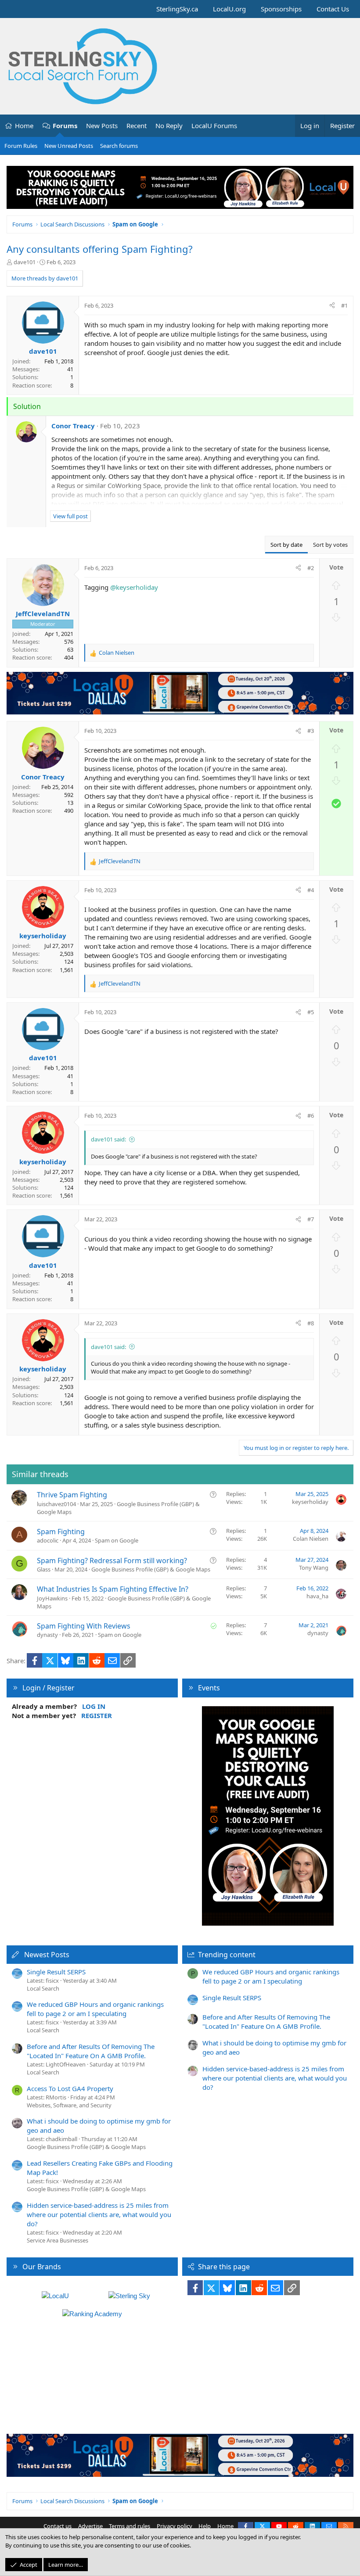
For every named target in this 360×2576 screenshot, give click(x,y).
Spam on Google (117, 1540)
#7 (311, 1219)
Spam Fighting (61, 1532)
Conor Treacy (73, 426)
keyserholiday (310, 1502)
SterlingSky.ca (177, 9)
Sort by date (286, 545)
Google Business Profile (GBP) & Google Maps (151, 1569)
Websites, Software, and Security (69, 2105)
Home (24, 126)
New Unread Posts (69, 146)
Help (205, 2526)
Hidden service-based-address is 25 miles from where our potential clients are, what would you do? (99, 2214)
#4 (311, 890)
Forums (65, 126)
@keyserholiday (134, 587)
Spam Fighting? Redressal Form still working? (112, 1561)
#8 (311, 1323)
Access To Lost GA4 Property (70, 2088)
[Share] (332, 305)
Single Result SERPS (56, 1972)
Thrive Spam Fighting (72, 1495)
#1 (344, 305)
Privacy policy (175, 2526)
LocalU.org (229, 9)
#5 (311, 1012)
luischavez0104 (56, 1504)
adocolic (48, 1540)
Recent (137, 126)
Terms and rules (130, 2526)
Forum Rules (21, 146)
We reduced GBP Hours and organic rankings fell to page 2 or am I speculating (95, 2009)
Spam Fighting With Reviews (84, 1626)
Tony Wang (314, 1568)
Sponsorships (281, 9)
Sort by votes (330, 545)
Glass (44, 1569)
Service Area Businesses (58, 2240)
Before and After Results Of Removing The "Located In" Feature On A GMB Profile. (91, 2051)
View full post (70, 516)
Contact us (58, 2526)
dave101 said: (108, 1139)
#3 (311, 731)
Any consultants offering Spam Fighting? (100, 249)
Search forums (119, 146)
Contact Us (333, 9)
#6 (311, 1116)
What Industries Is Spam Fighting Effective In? (113, 1589)
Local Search (43, 1988)
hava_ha (317, 1596)
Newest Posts (47, 1955)
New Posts (102, 126)
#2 (311, 568)
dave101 (25, 262)
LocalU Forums (214, 126)
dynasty (47, 1635)
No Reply (169, 126)
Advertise (90, 2526)
